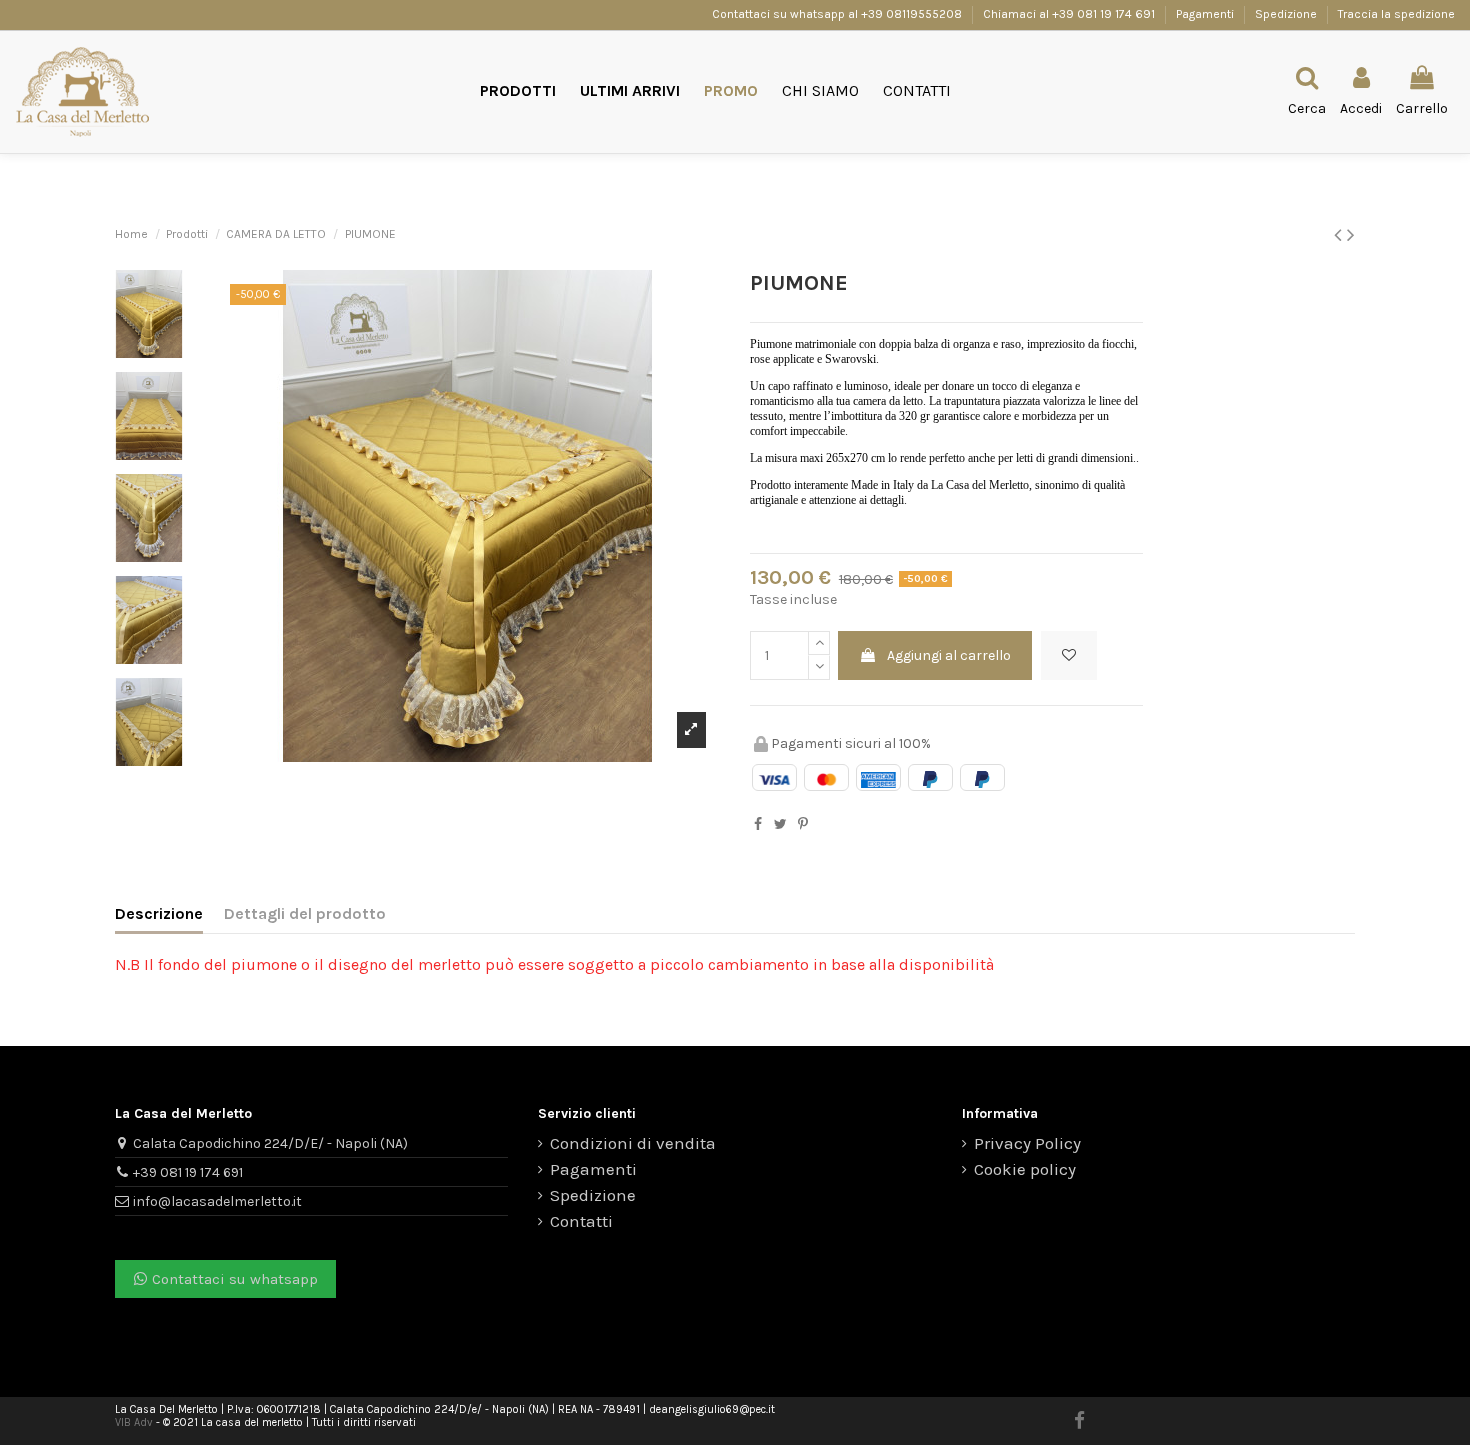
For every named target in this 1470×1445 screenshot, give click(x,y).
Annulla (813, 846)
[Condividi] (758, 824)
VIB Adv (134, 1422)
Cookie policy (1025, 1169)
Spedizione (1287, 14)
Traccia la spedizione (1396, 14)
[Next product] (1351, 235)
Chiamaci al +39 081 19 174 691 (1069, 14)
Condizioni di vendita (633, 1143)
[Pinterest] (803, 824)
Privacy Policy (1027, 1143)
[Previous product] (1340, 235)
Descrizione (159, 913)
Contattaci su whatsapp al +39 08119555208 (838, 14)
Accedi (889, 846)
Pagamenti (1206, 14)
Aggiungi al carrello (949, 655)
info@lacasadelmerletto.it (217, 1201)
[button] (518, 91)
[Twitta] (780, 824)
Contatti (581, 1221)
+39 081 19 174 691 (188, 1172)
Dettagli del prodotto (305, 913)
